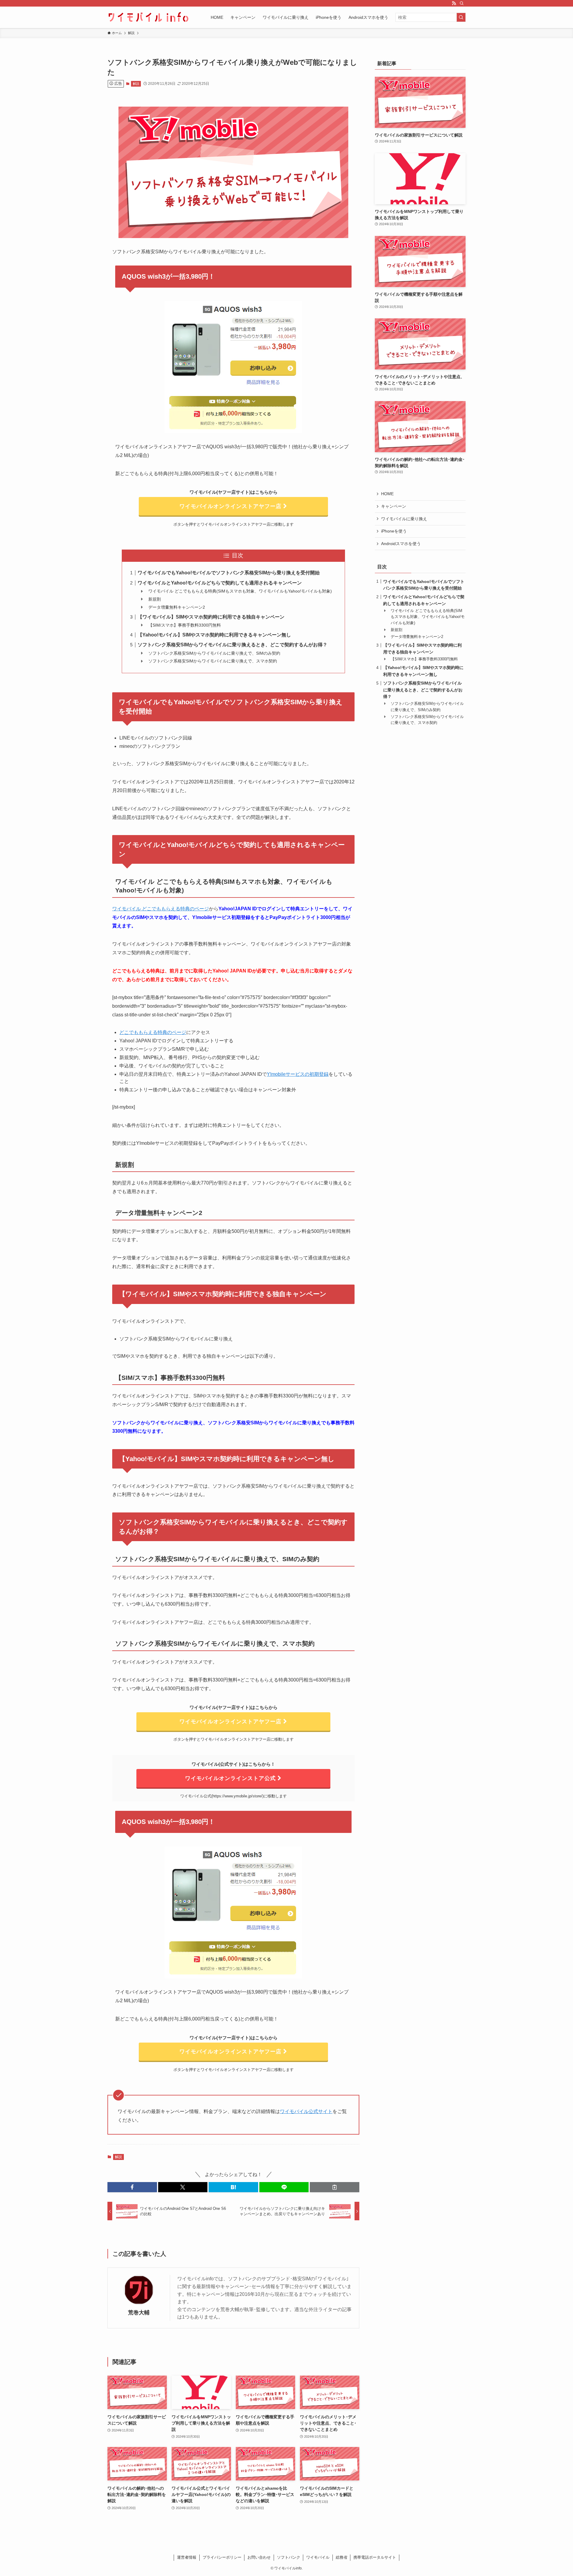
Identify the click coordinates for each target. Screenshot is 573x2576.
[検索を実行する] (461, 17)
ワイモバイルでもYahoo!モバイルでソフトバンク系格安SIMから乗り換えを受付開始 (229, 573)
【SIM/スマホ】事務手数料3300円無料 (185, 625)
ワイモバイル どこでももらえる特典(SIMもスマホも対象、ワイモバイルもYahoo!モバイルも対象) (240, 591)
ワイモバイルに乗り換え (404, 519)
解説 (136, 84)
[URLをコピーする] (335, 2187)
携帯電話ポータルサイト (375, 2557)
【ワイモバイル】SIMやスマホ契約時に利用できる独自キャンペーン (211, 617)
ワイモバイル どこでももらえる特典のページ (161, 909)
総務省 (342, 2557)
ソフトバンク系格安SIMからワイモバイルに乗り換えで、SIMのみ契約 (214, 653)
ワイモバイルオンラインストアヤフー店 (231, 506)
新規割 (155, 599)
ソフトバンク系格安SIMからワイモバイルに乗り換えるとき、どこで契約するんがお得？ (232, 645)
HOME (387, 494)
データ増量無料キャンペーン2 (177, 607)
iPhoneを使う (394, 531)
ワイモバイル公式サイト (306, 2111)
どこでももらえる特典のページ (153, 1032)
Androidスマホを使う (401, 544)
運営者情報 (187, 2557)
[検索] (462, 3)
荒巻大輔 (139, 2313)
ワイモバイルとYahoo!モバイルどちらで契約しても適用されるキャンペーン (220, 583)
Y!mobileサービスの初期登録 (298, 1074)
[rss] (454, 3)
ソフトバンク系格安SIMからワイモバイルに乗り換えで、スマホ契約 (213, 661)
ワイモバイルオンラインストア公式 (231, 1778)
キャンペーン (394, 506)
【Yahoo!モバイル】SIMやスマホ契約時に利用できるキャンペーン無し (214, 635)
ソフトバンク (289, 2557)
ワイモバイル (318, 2557)
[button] (132, 2187)
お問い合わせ (259, 2557)
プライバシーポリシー (222, 2557)
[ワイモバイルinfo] (148, 17)
